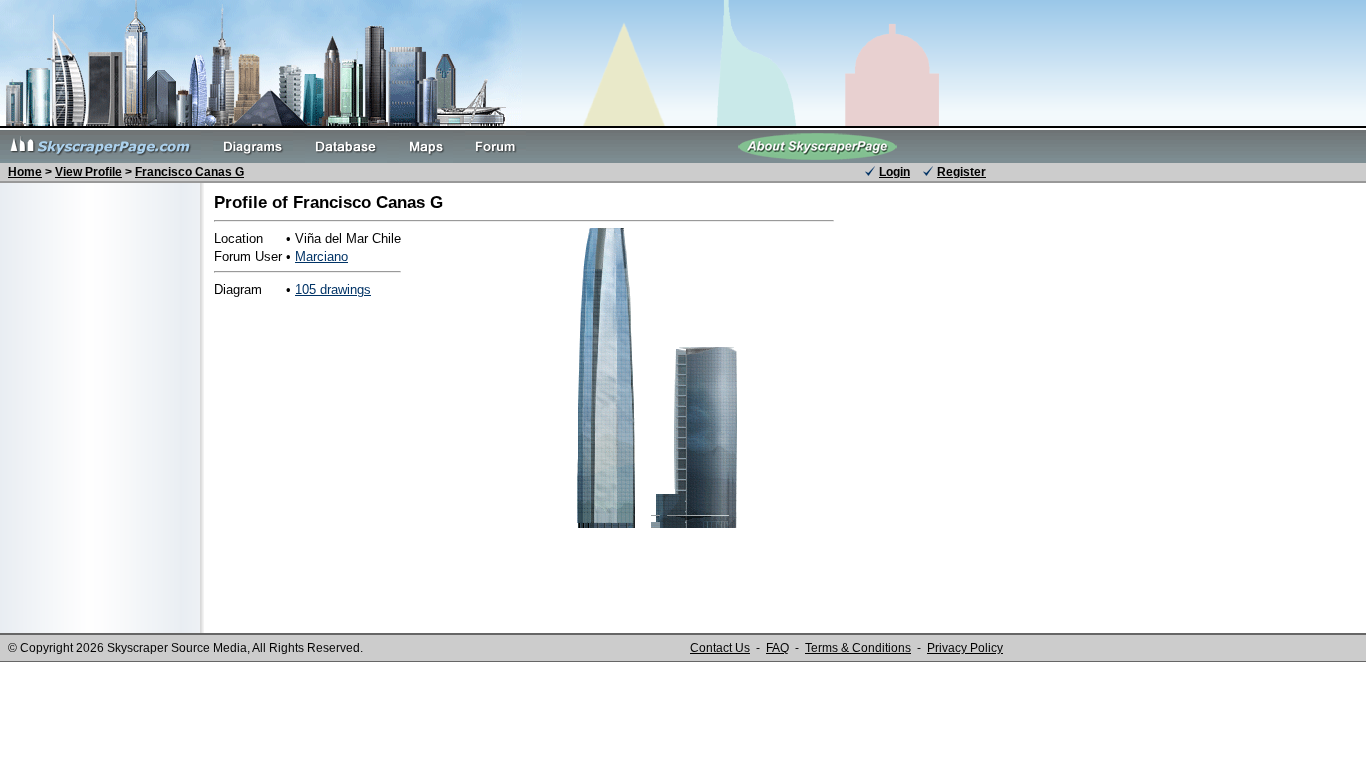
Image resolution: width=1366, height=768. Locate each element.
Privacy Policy (965, 648)
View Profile (88, 172)
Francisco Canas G (189, 172)
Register (961, 172)
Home (25, 172)
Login (894, 172)
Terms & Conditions (858, 648)
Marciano (321, 256)
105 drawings (333, 289)
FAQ (777, 648)
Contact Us (720, 648)
